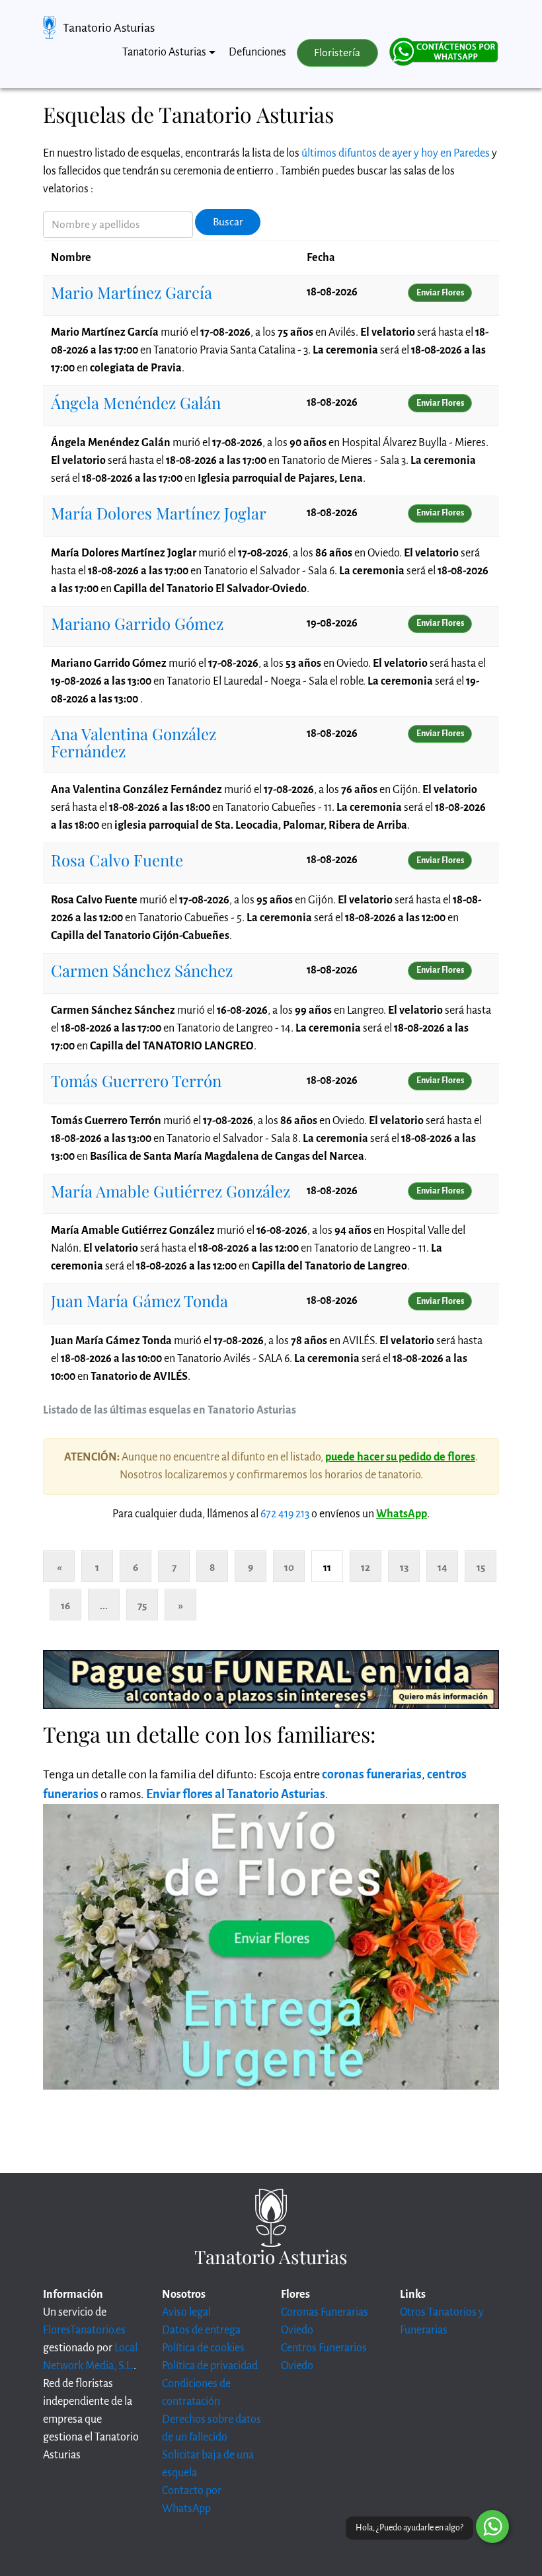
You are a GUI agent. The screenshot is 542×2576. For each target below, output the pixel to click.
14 (443, 1567)
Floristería (337, 53)
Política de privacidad (210, 2366)
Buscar (228, 222)
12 (366, 1567)
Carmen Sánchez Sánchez (142, 970)
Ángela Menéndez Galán (136, 402)
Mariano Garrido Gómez (137, 623)
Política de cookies (203, 2348)
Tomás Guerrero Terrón (136, 1080)
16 (65, 1606)
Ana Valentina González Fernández (134, 742)
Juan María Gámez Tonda (139, 1301)
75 (142, 1606)
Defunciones (257, 52)
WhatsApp (402, 1514)
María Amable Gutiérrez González (171, 1191)
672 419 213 (285, 1514)
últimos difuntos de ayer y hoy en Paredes (396, 153)
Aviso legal (186, 2312)
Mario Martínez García (132, 292)
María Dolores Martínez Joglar (159, 513)
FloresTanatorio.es (84, 2330)
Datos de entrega (201, 2330)
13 (404, 1567)
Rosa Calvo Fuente (117, 860)
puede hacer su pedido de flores (400, 1457)
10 (289, 1567)
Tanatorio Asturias (109, 28)
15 (481, 1567)
